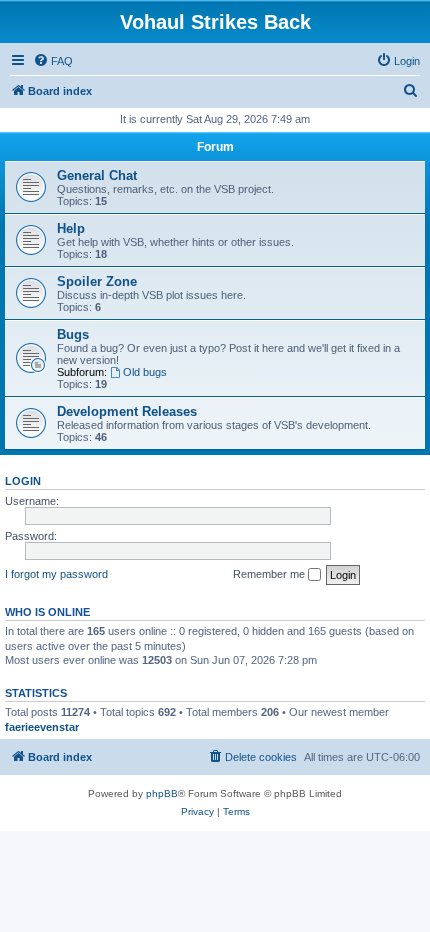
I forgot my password (56, 574)
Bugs (73, 334)
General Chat (97, 175)
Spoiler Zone (97, 281)
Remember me (270, 574)
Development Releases (127, 411)
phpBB (162, 793)
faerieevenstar (42, 727)
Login (23, 481)
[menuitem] (53, 61)
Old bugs (145, 372)
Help (71, 228)
